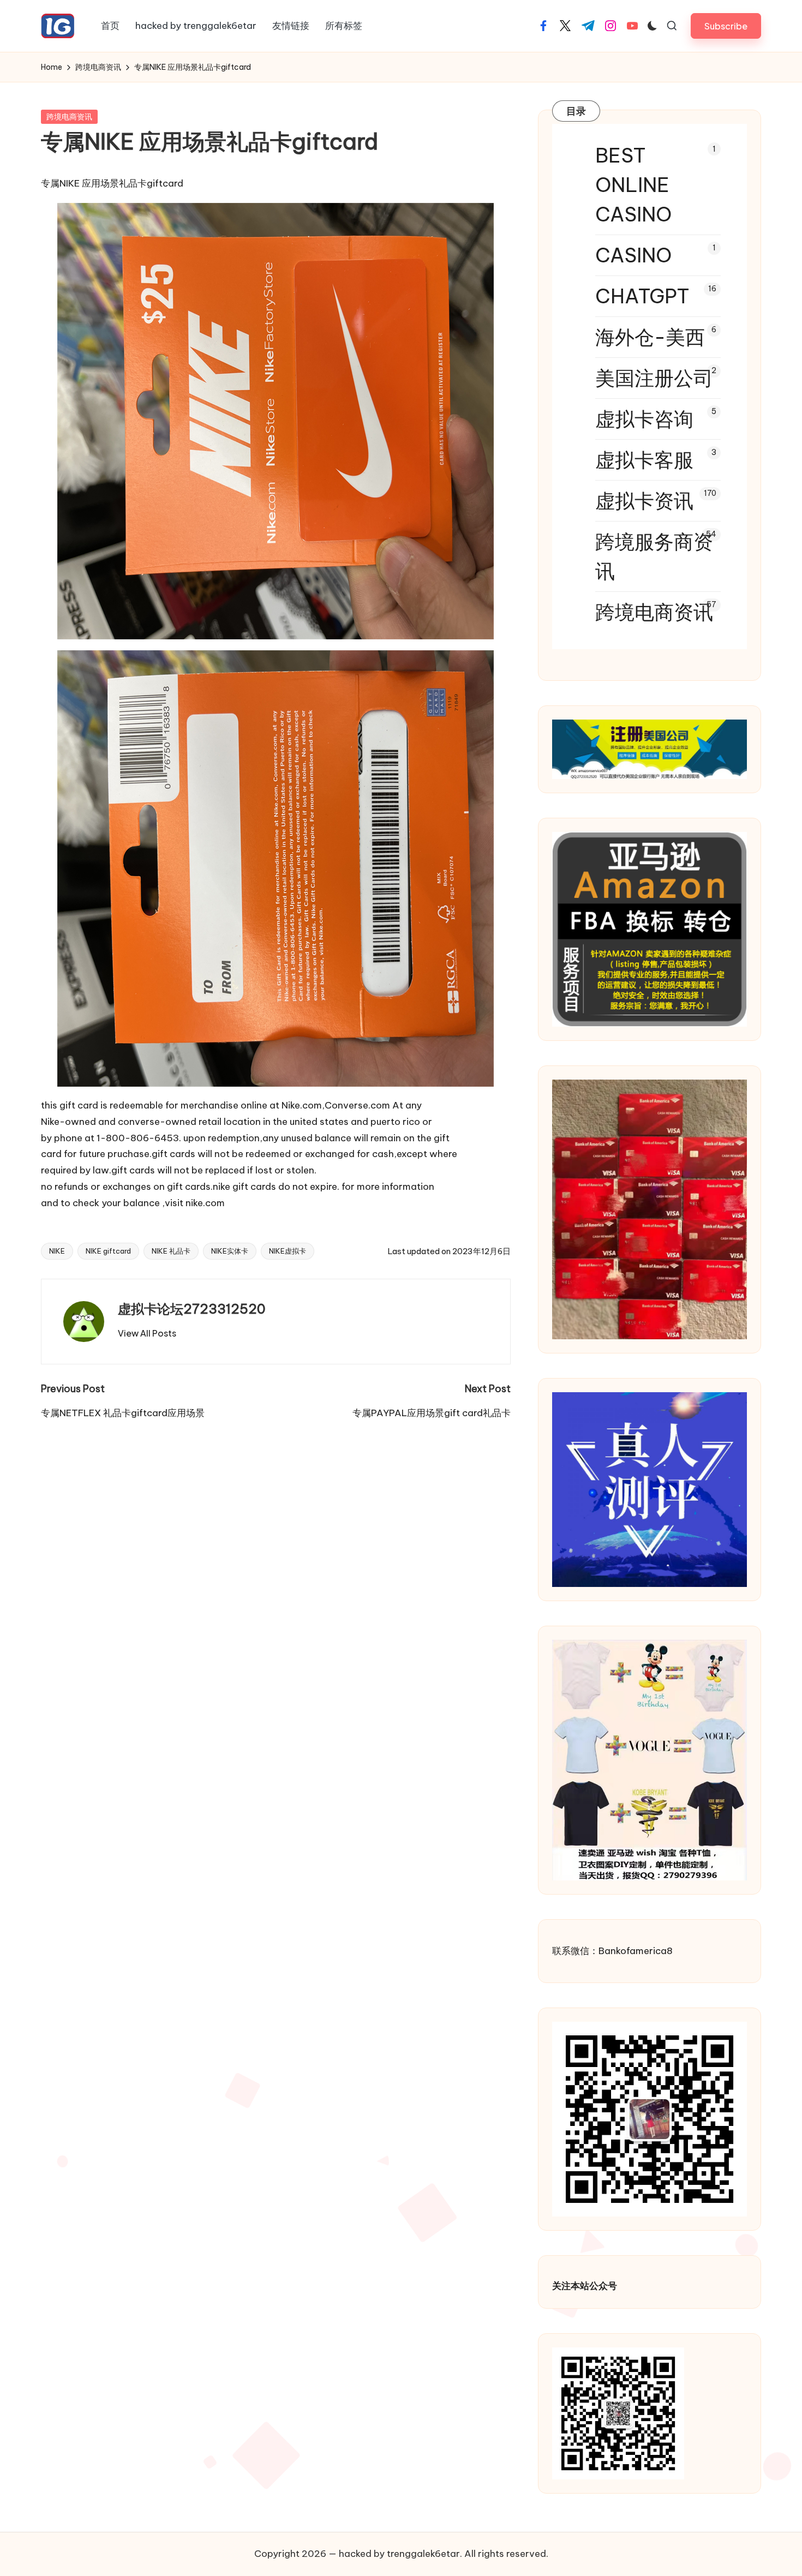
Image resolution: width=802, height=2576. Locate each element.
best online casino (633, 185)
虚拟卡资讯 (644, 501)
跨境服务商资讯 (654, 556)
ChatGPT (642, 296)
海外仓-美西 (650, 337)
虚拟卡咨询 (644, 419)
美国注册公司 (654, 378)
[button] (726, 26)
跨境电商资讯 (69, 117)
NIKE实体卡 (230, 1251)
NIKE (57, 1251)
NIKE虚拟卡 (288, 1251)
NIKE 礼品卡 (171, 1251)
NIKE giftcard (108, 1251)
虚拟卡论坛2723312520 (192, 1309)
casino (633, 255)
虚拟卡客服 (644, 460)
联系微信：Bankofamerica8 (612, 1951)
